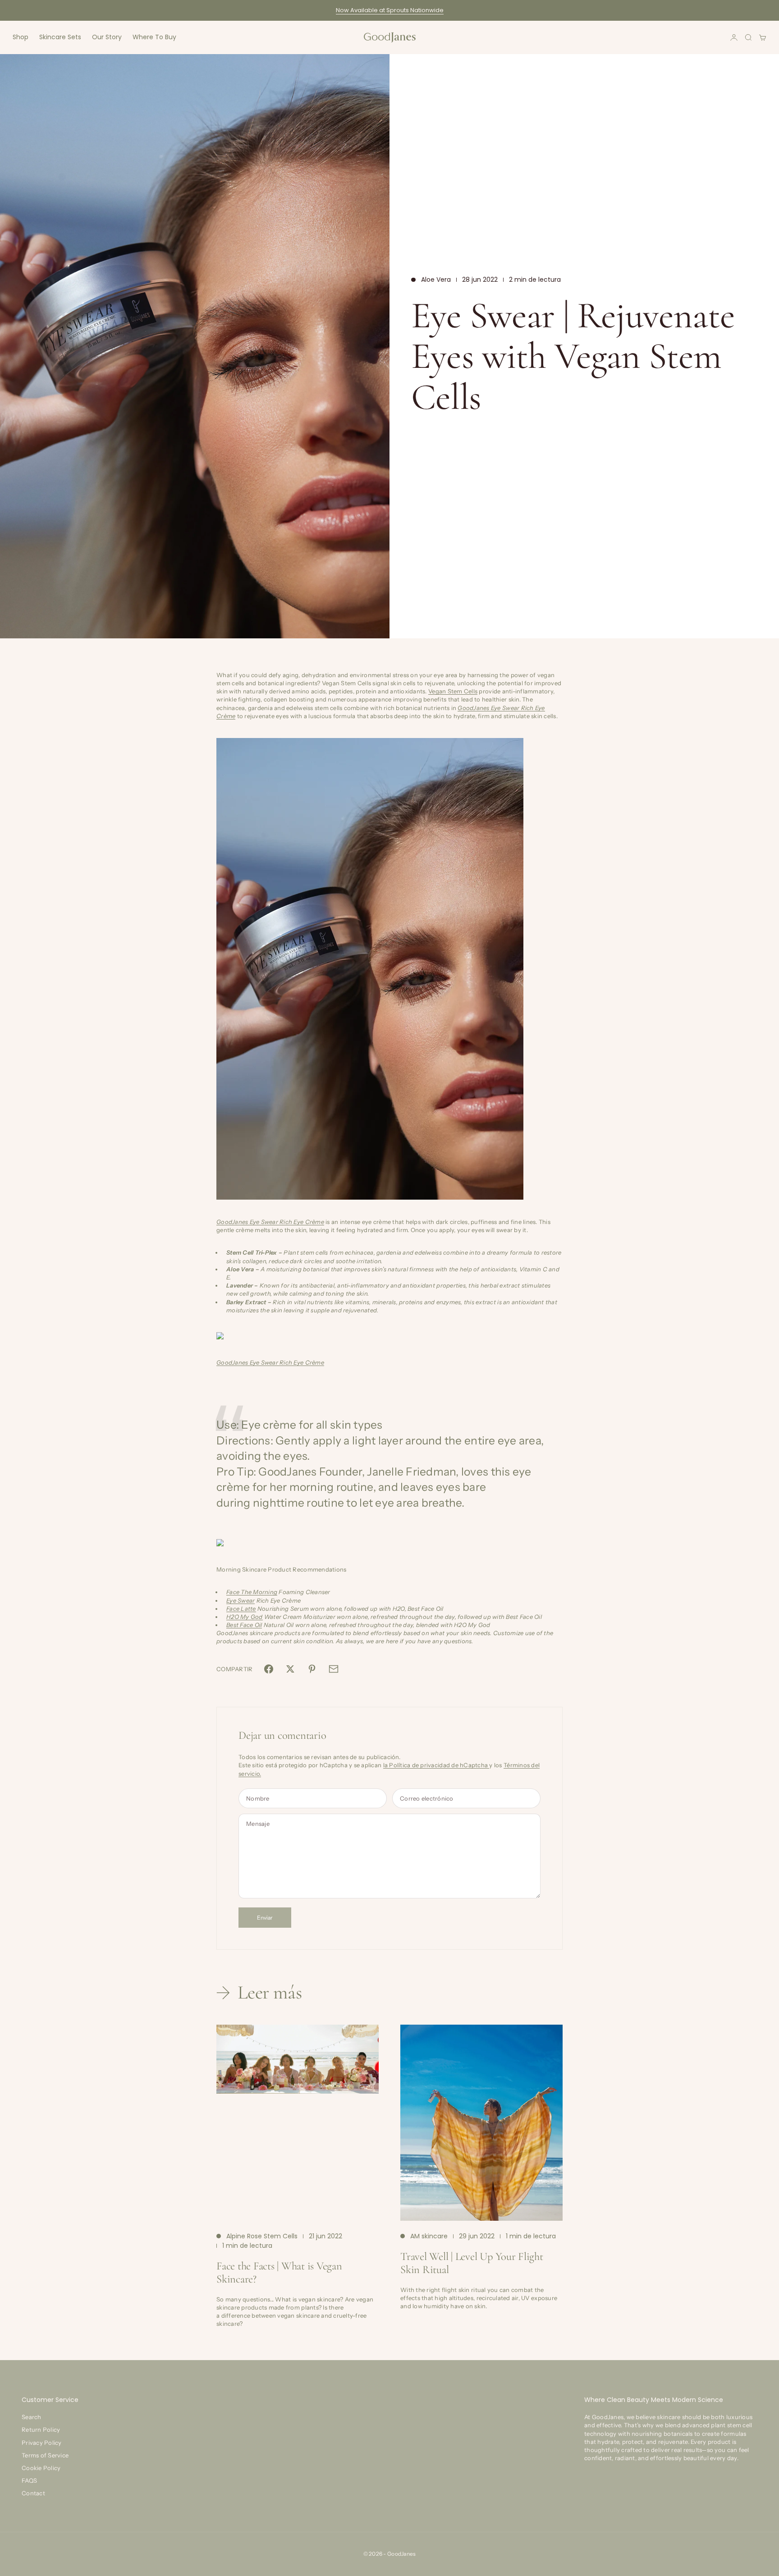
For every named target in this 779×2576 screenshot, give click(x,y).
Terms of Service (45, 2455)
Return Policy (41, 2429)
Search (32, 2417)
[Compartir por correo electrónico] (334, 1669)
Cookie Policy (41, 2468)
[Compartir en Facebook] (269, 1669)
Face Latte (241, 1609)
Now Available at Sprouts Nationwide (390, 10)
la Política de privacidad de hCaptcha (436, 1765)
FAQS (29, 2480)
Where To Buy (154, 37)
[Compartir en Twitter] (290, 1669)
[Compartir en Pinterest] (312, 1669)
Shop (21, 37)
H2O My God (245, 1617)
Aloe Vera (436, 280)
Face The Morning (252, 1592)
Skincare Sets (60, 37)
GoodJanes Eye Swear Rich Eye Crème (270, 1222)
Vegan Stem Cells (453, 691)
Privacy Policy (42, 2443)
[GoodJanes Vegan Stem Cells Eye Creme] (389, 969)
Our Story (107, 37)
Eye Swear (241, 1600)
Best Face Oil (244, 1625)
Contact (33, 2493)
